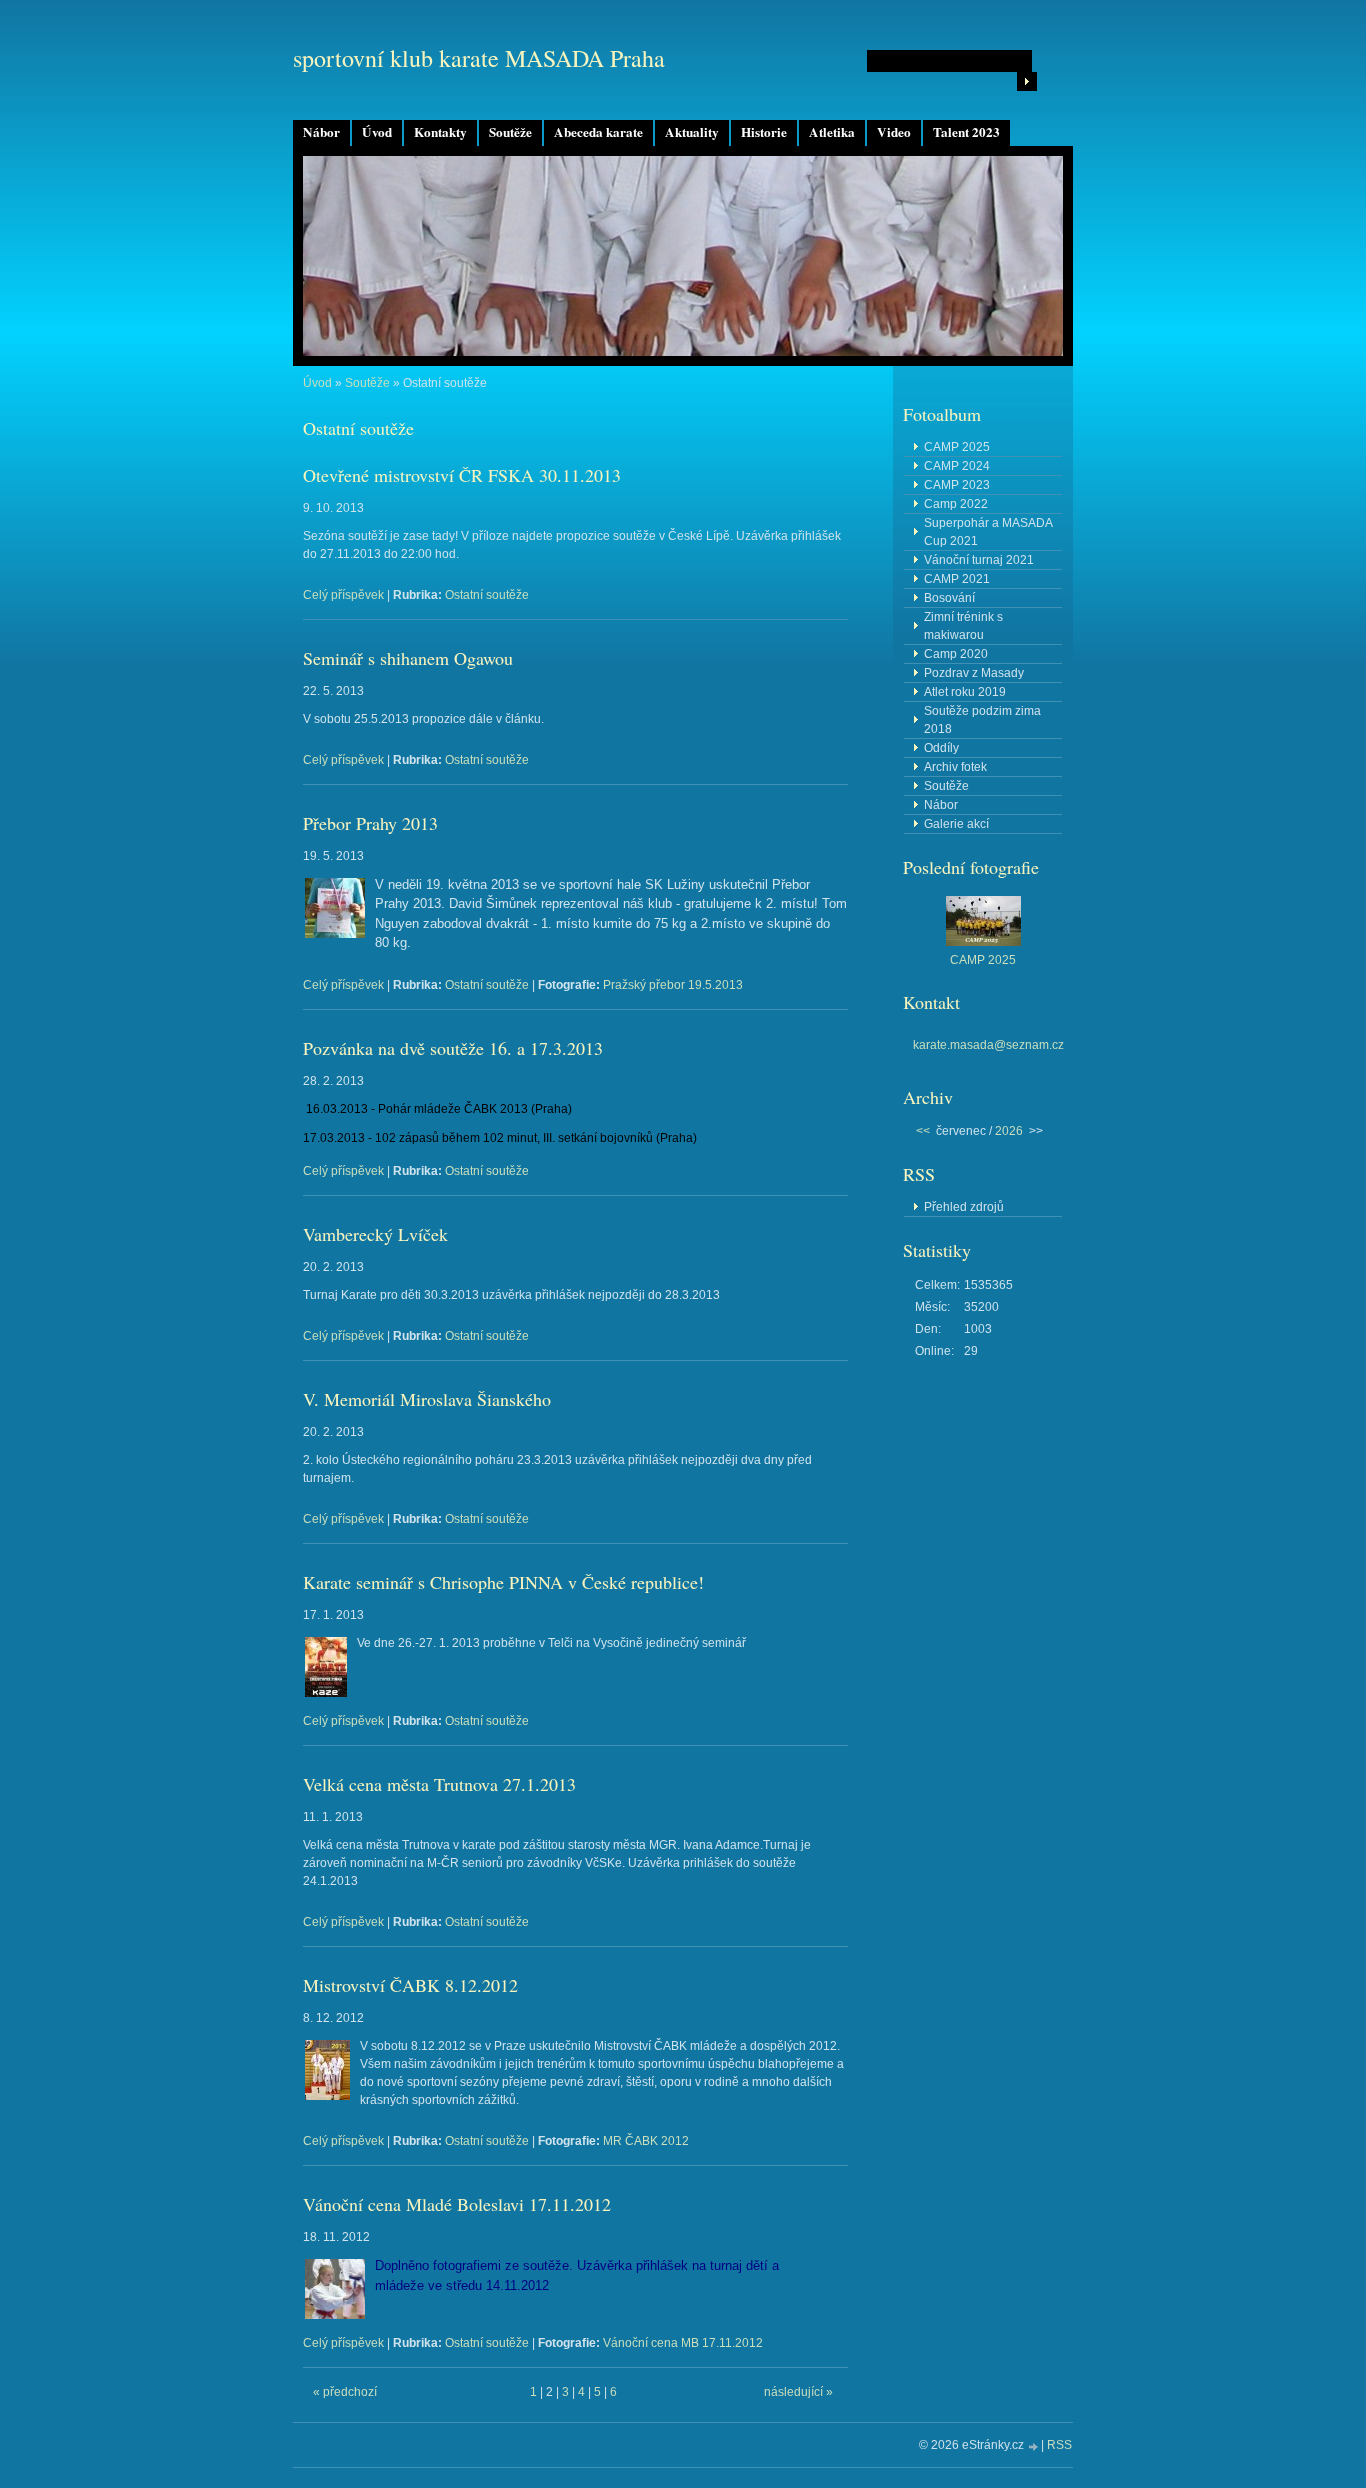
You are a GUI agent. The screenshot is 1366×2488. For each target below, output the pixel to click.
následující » (798, 2392)
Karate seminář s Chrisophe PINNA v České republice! (503, 1582)
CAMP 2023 (957, 485)
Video (894, 132)
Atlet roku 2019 (965, 692)
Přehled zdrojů (964, 1207)
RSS (1059, 2445)
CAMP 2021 (957, 579)
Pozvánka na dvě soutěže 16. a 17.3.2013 (453, 1048)
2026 (1009, 1131)
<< (923, 1131)
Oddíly (941, 748)
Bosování (949, 598)
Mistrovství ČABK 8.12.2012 (410, 1985)
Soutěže (510, 132)
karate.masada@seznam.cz (988, 1045)
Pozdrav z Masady (974, 673)
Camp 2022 (956, 504)
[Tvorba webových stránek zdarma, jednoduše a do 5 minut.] (1034, 2446)
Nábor (321, 132)
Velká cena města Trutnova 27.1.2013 (439, 1784)
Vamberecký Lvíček (375, 1234)
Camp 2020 (956, 654)
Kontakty (440, 132)
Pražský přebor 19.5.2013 (673, 985)
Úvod (377, 132)
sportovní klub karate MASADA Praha (479, 58)
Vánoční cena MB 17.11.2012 (683, 2343)
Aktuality (692, 132)
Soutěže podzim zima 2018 (982, 720)
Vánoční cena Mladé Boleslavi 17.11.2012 (457, 2204)
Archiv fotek (955, 767)
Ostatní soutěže (487, 595)
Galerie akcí (956, 824)
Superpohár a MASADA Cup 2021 (988, 532)
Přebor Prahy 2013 (370, 823)
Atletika (832, 132)
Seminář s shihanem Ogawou (408, 658)
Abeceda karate (598, 132)
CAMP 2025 (957, 447)
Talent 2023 (966, 132)
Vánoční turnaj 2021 (979, 560)
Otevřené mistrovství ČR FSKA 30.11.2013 (462, 475)
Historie (764, 132)
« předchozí (345, 2392)
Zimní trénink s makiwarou (963, 626)
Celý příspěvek (343, 595)
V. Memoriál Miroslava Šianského (427, 1399)
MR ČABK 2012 (646, 2141)
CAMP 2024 (957, 466)
